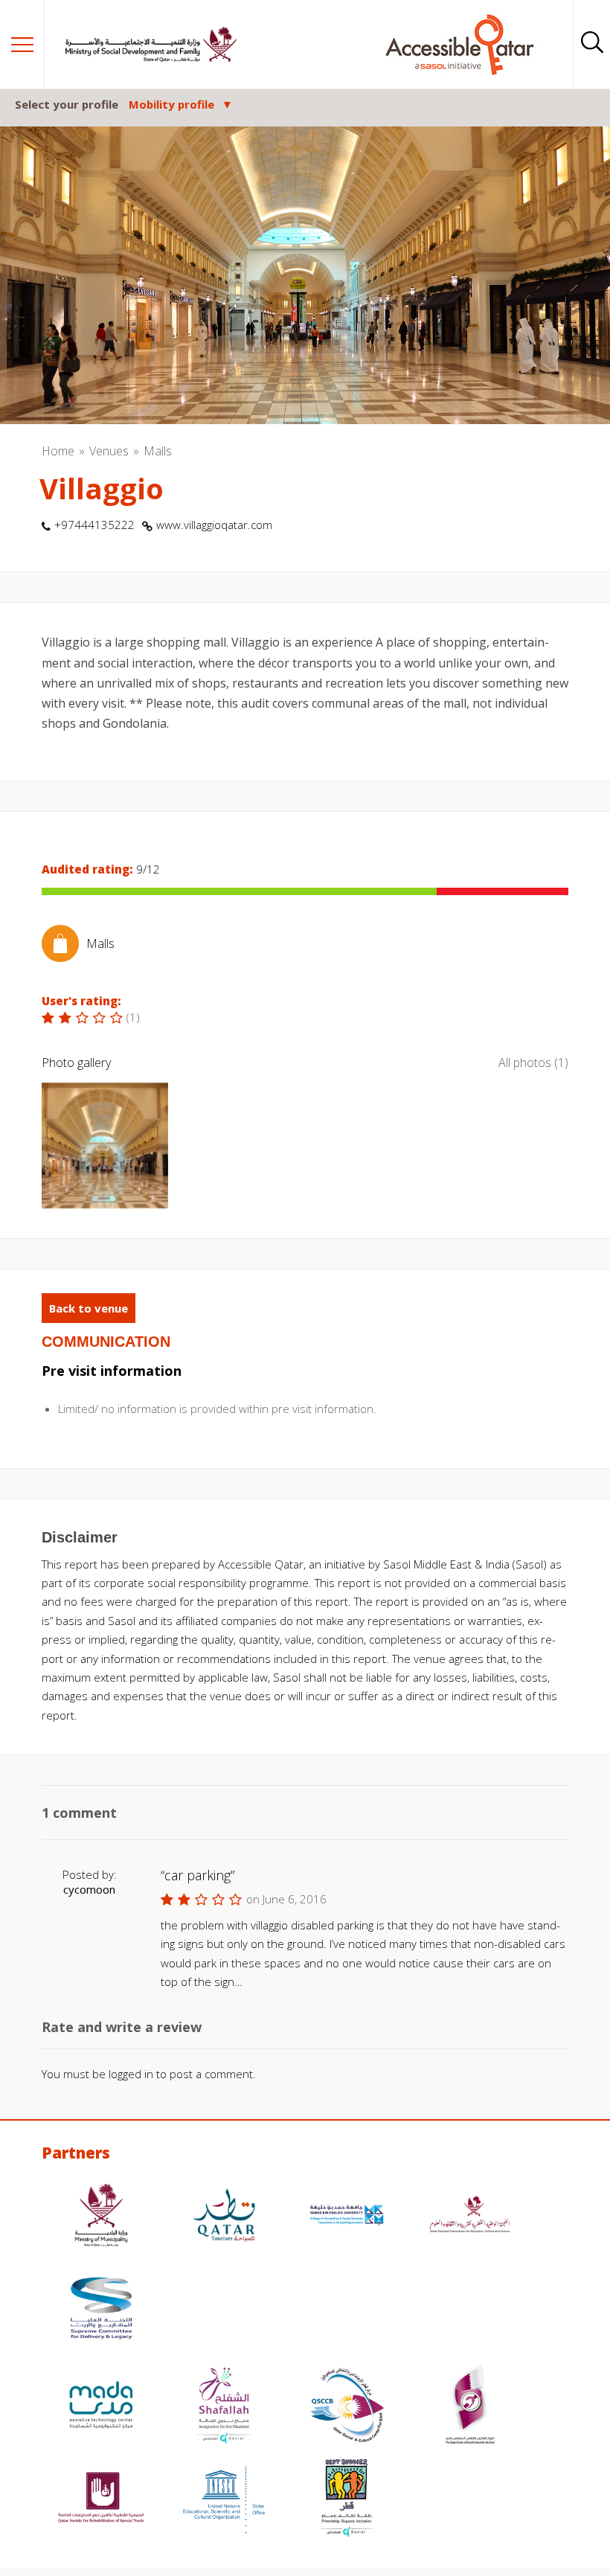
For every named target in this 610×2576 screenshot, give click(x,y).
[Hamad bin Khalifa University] (347, 2217)
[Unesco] (224, 2500)
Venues (109, 451)
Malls (158, 451)
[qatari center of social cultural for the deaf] (470, 2407)
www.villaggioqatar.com (214, 525)
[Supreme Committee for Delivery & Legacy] (101, 2310)
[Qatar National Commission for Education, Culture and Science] (470, 2217)
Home (58, 451)
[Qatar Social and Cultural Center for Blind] (347, 2407)
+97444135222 (94, 525)
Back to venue (89, 1308)
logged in (131, 2074)
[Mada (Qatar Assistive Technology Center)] (101, 2407)
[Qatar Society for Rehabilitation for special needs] (101, 2500)
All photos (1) (533, 1063)
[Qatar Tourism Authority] (224, 2217)
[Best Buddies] (347, 2500)
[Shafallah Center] (224, 2407)
